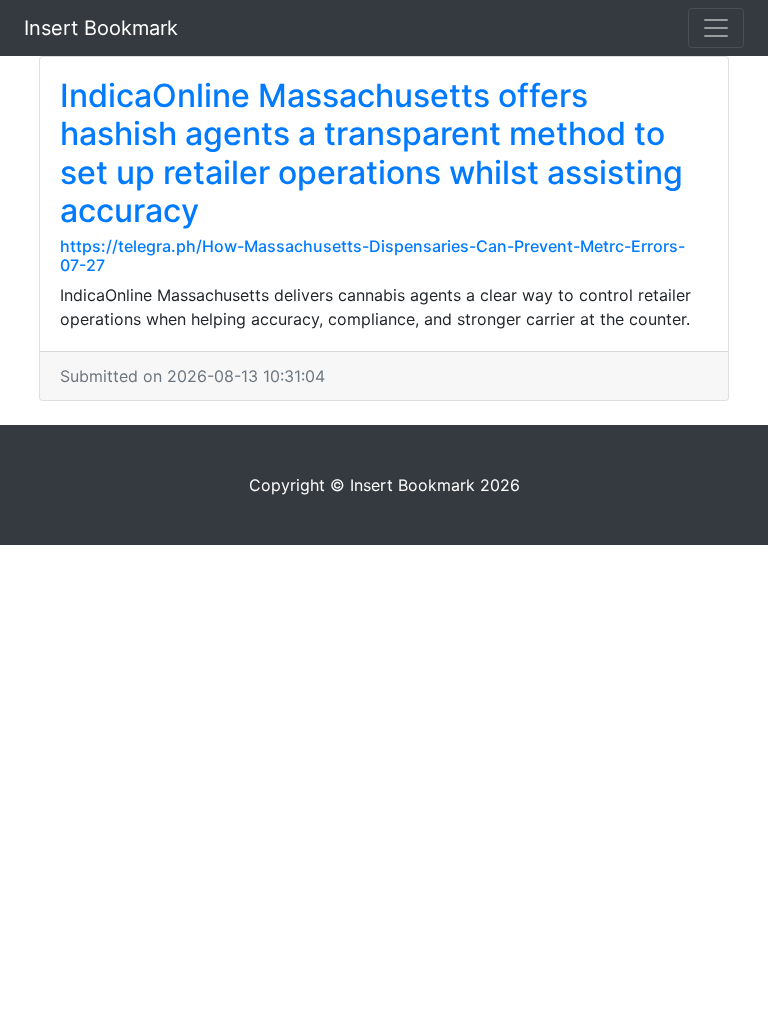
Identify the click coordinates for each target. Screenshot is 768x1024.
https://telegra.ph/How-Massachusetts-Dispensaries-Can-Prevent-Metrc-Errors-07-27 (372, 255)
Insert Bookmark (101, 28)
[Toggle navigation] (716, 28)
